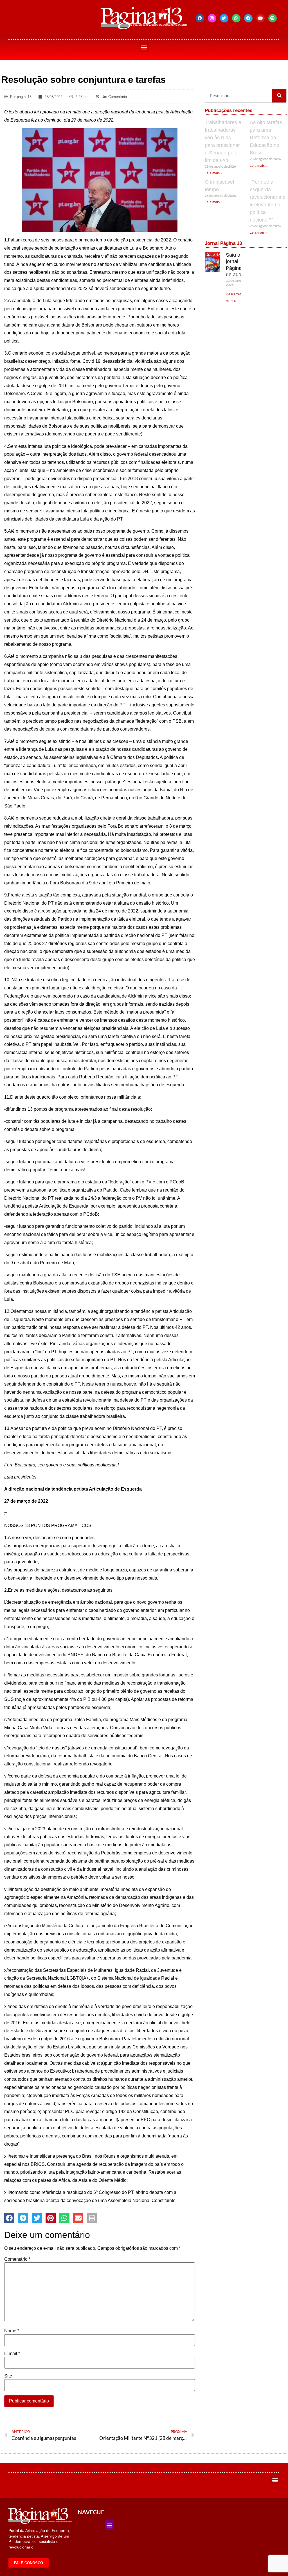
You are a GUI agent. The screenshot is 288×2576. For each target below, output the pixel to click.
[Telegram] (248, 18)
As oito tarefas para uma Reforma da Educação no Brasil (266, 138)
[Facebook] (200, 18)
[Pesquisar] (279, 96)
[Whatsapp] (236, 18)
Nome (12, 2331)
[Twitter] (224, 18)
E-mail (12, 2354)
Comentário (17, 2259)
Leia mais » (214, 173)
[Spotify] (273, 18)
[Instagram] (212, 18)
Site (8, 2376)
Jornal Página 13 (223, 243)
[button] (144, 47)
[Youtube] (260, 18)
